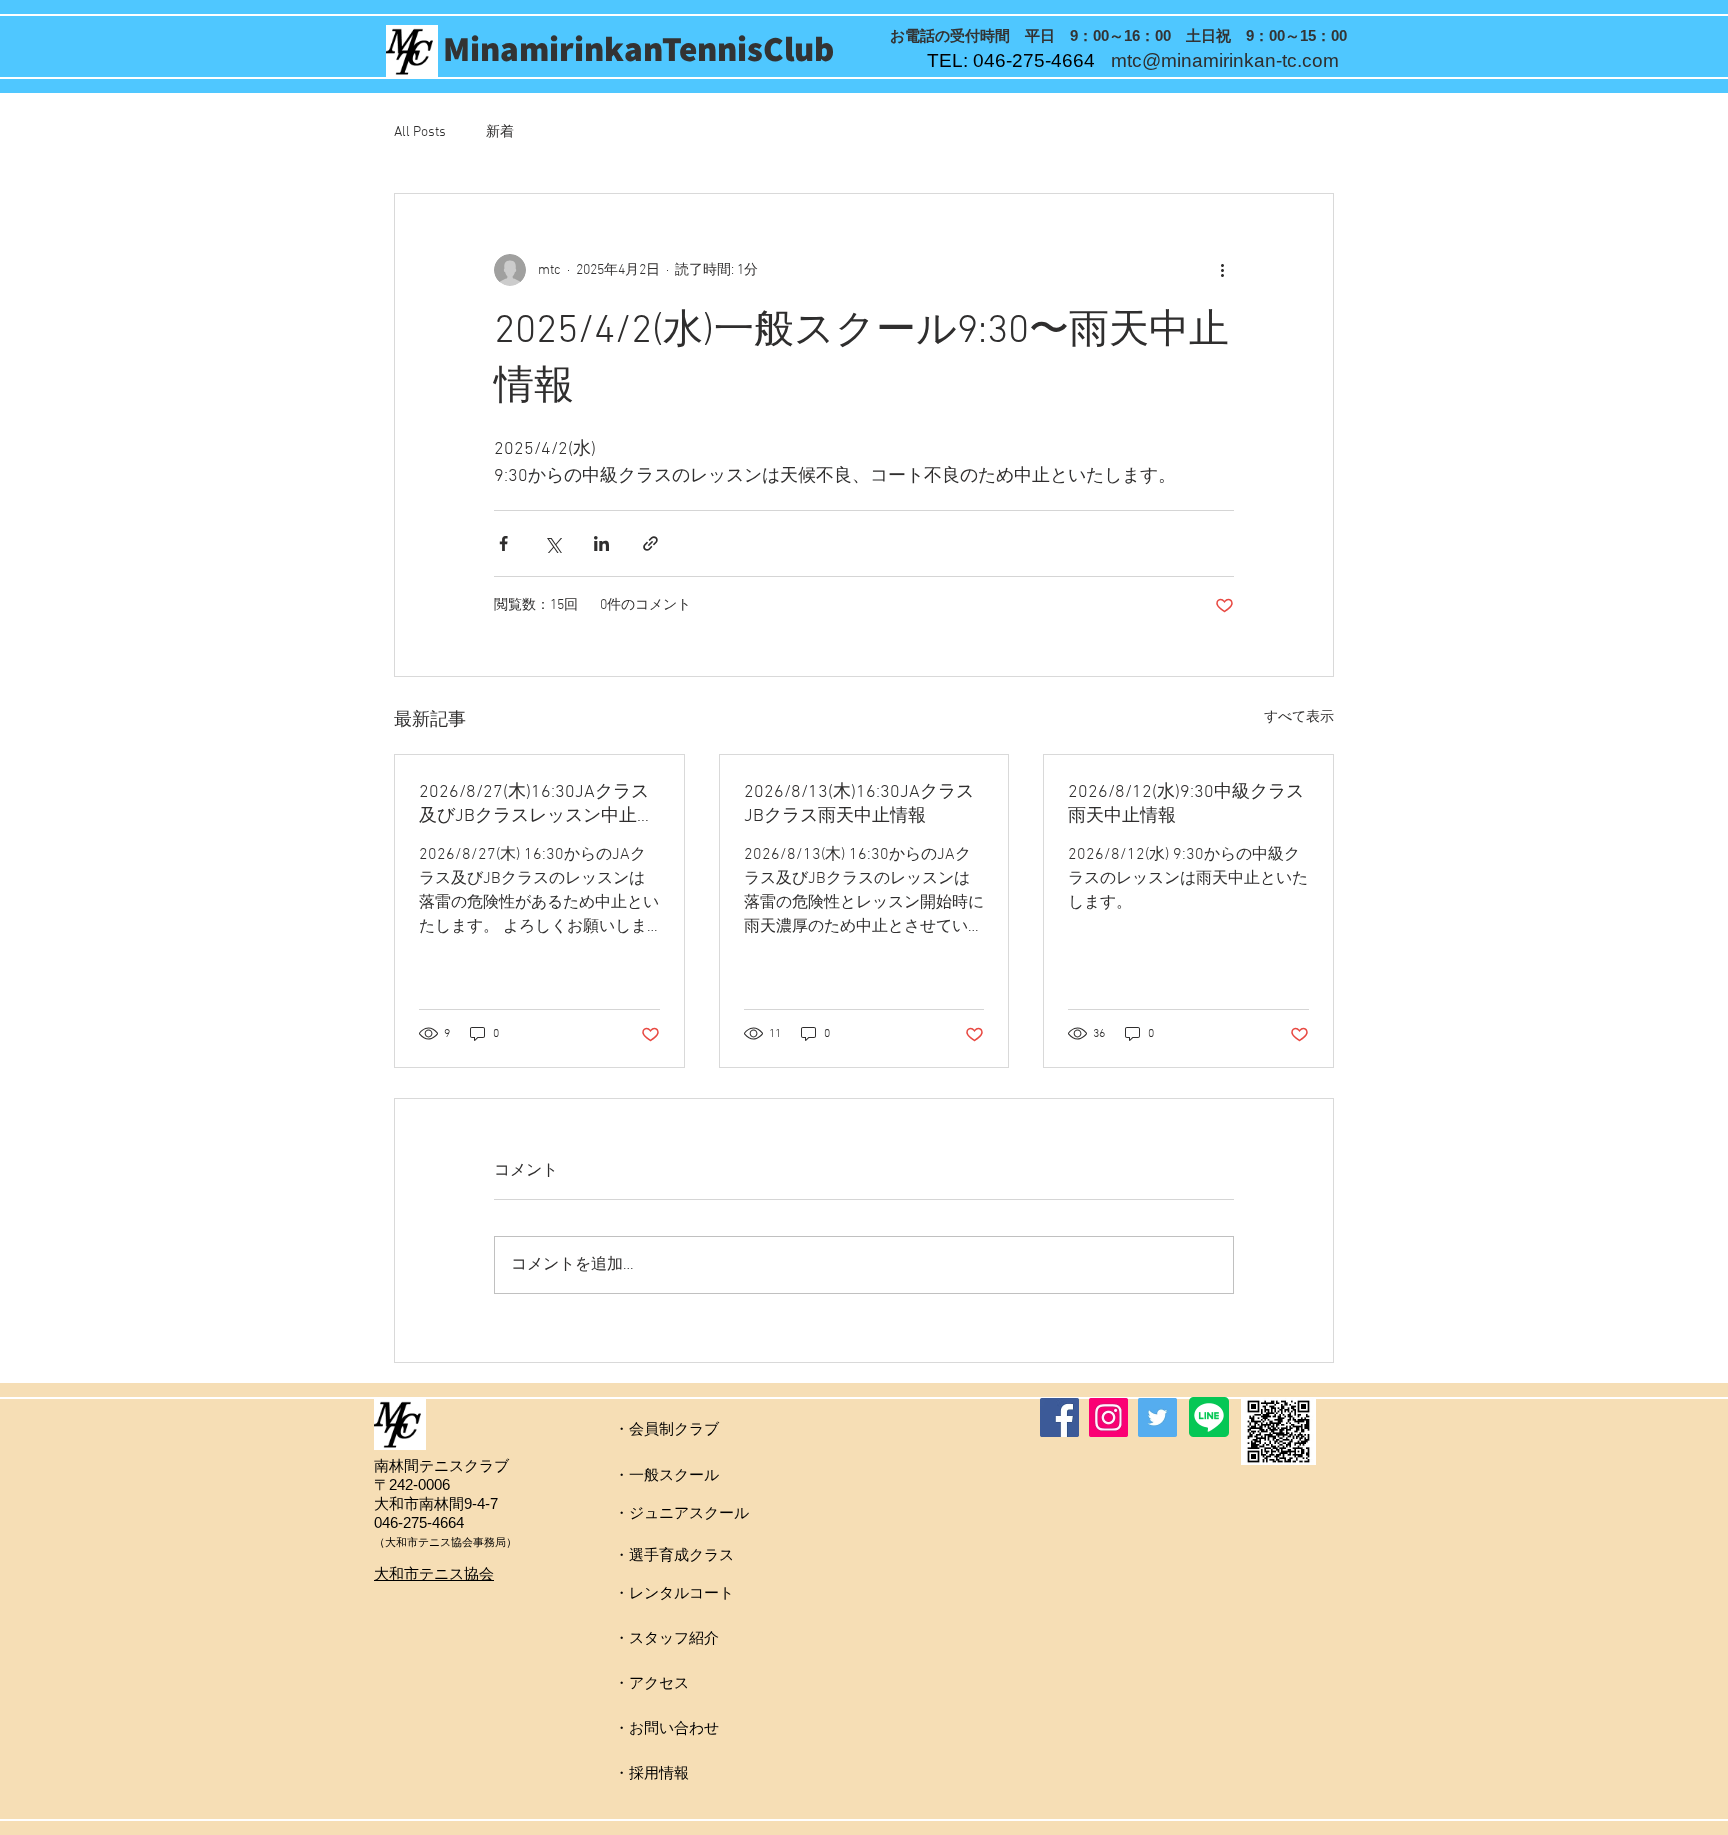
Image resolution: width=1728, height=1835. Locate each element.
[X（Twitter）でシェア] (552, 543)
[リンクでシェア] (650, 543)
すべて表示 (1299, 717)
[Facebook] (1059, 1417)
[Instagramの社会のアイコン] (1108, 1417)
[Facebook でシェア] (503, 543)
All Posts (420, 132)
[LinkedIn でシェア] (601, 543)
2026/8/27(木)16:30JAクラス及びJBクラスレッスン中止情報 (537, 804)
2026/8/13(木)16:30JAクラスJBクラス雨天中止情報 (859, 804)
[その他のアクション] (1222, 270)
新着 (500, 132)
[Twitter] (1157, 1417)
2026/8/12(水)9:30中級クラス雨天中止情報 (1186, 804)
